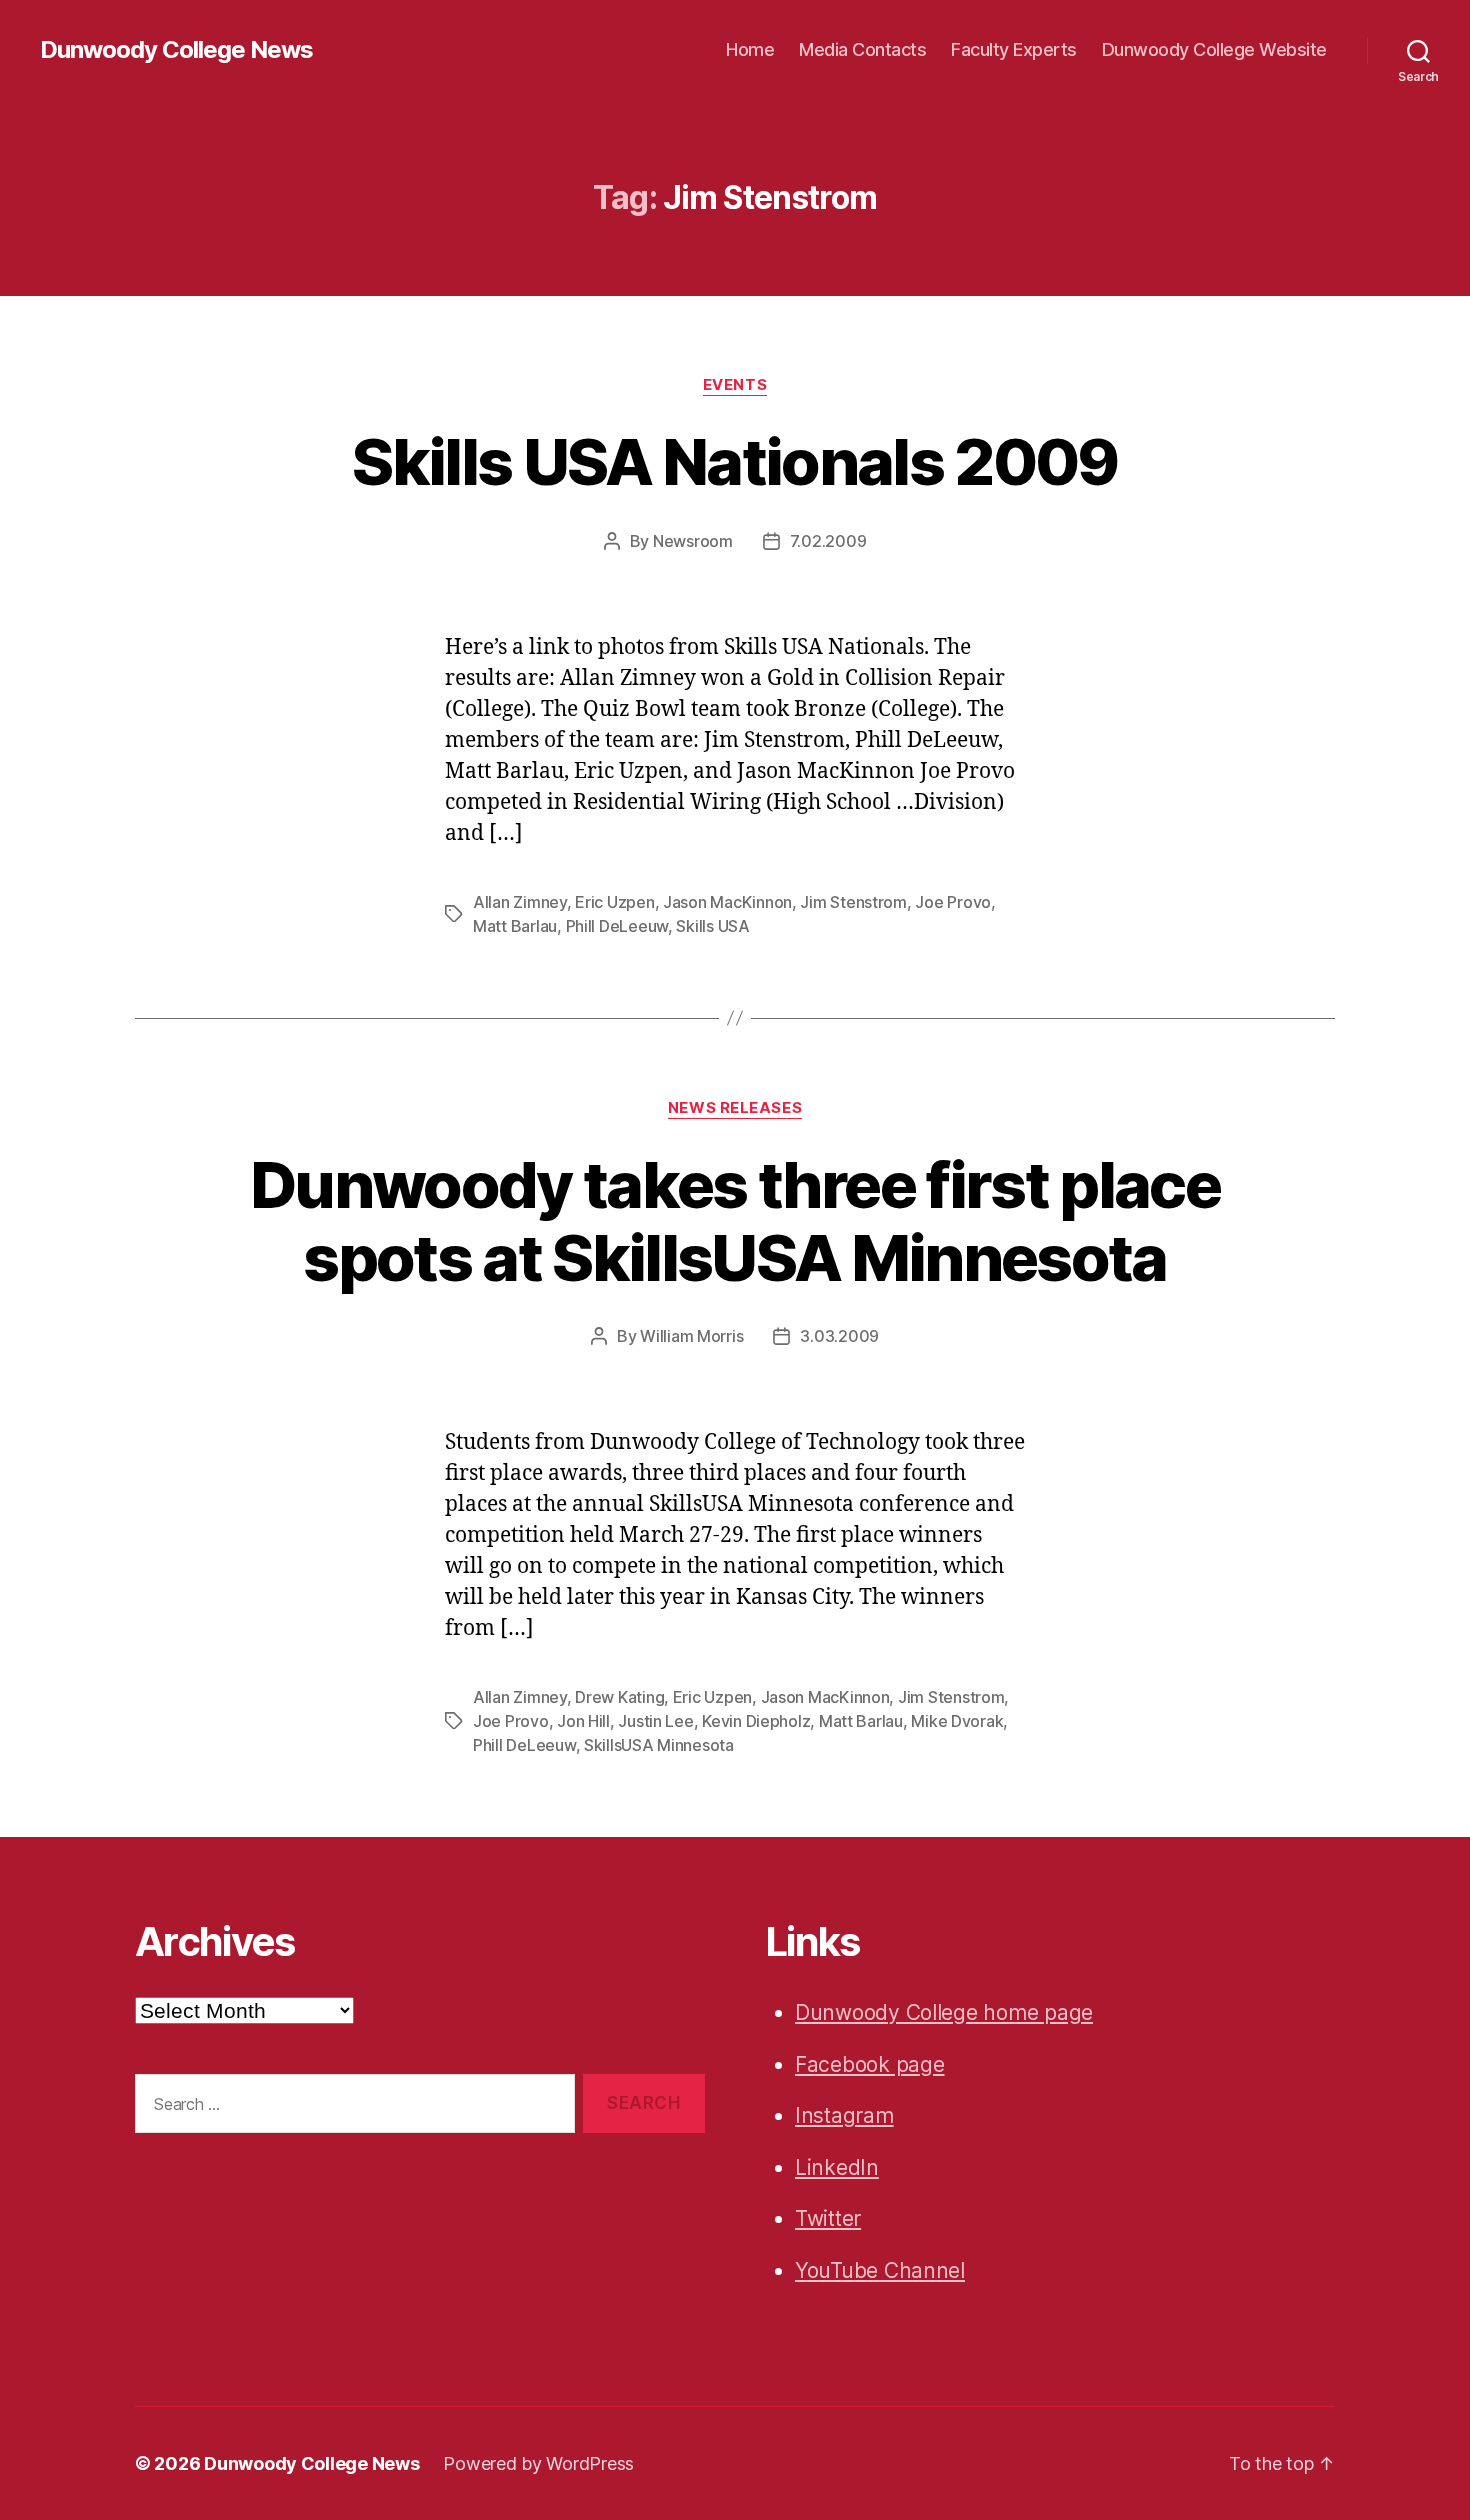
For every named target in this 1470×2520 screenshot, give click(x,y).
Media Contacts (862, 49)
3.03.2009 (839, 1336)
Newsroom (693, 541)
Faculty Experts (1014, 49)
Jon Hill (583, 1721)
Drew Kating (619, 1697)
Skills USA (712, 926)
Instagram (844, 2115)
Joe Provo (953, 902)
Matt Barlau (515, 926)
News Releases (735, 1108)
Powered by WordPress (538, 2463)
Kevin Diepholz (756, 1721)
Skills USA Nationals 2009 (735, 461)
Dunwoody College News (176, 50)
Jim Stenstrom (853, 902)
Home (750, 49)
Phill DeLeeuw (617, 926)
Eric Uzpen (614, 902)
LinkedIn (837, 2167)
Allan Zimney (520, 902)
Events (735, 385)
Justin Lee (655, 1721)
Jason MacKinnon (727, 902)
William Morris (691, 1336)
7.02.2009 (828, 541)
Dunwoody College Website (1214, 49)
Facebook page (870, 2064)
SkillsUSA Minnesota (659, 1745)
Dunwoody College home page (944, 2012)
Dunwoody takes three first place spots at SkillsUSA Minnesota (735, 1221)
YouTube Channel (880, 2270)
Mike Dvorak (957, 1721)
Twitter (828, 2218)
